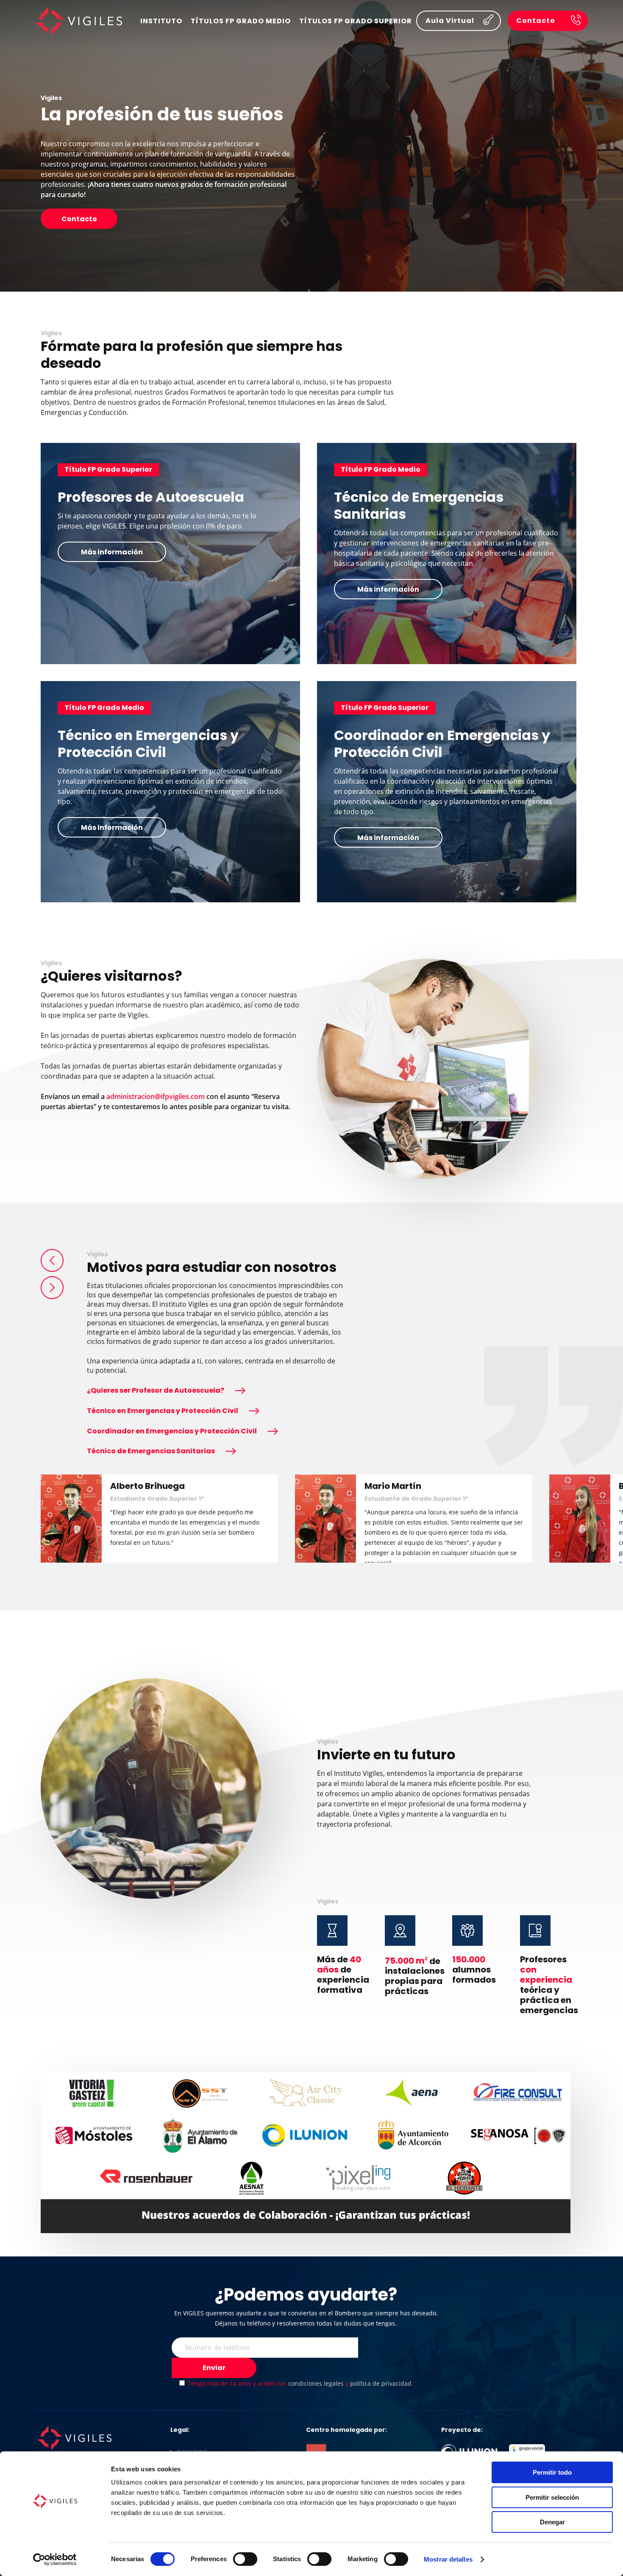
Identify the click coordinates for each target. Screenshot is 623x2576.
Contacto (536, 21)
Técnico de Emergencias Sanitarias (151, 1451)
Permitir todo (552, 2472)
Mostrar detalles (448, 2559)
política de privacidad (381, 2383)
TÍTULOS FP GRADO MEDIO (241, 21)
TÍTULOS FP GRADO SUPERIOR (356, 21)
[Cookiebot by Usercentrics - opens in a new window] (55, 2559)
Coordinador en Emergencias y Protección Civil (172, 1431)
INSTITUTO (161, 21)
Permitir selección (552, 2497)
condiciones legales (316, 2383)
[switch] (245, 2559)
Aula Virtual (450, 21)
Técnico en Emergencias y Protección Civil (163, 1411)
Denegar (552, 2522)
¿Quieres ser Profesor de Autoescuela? (156, 1390)
